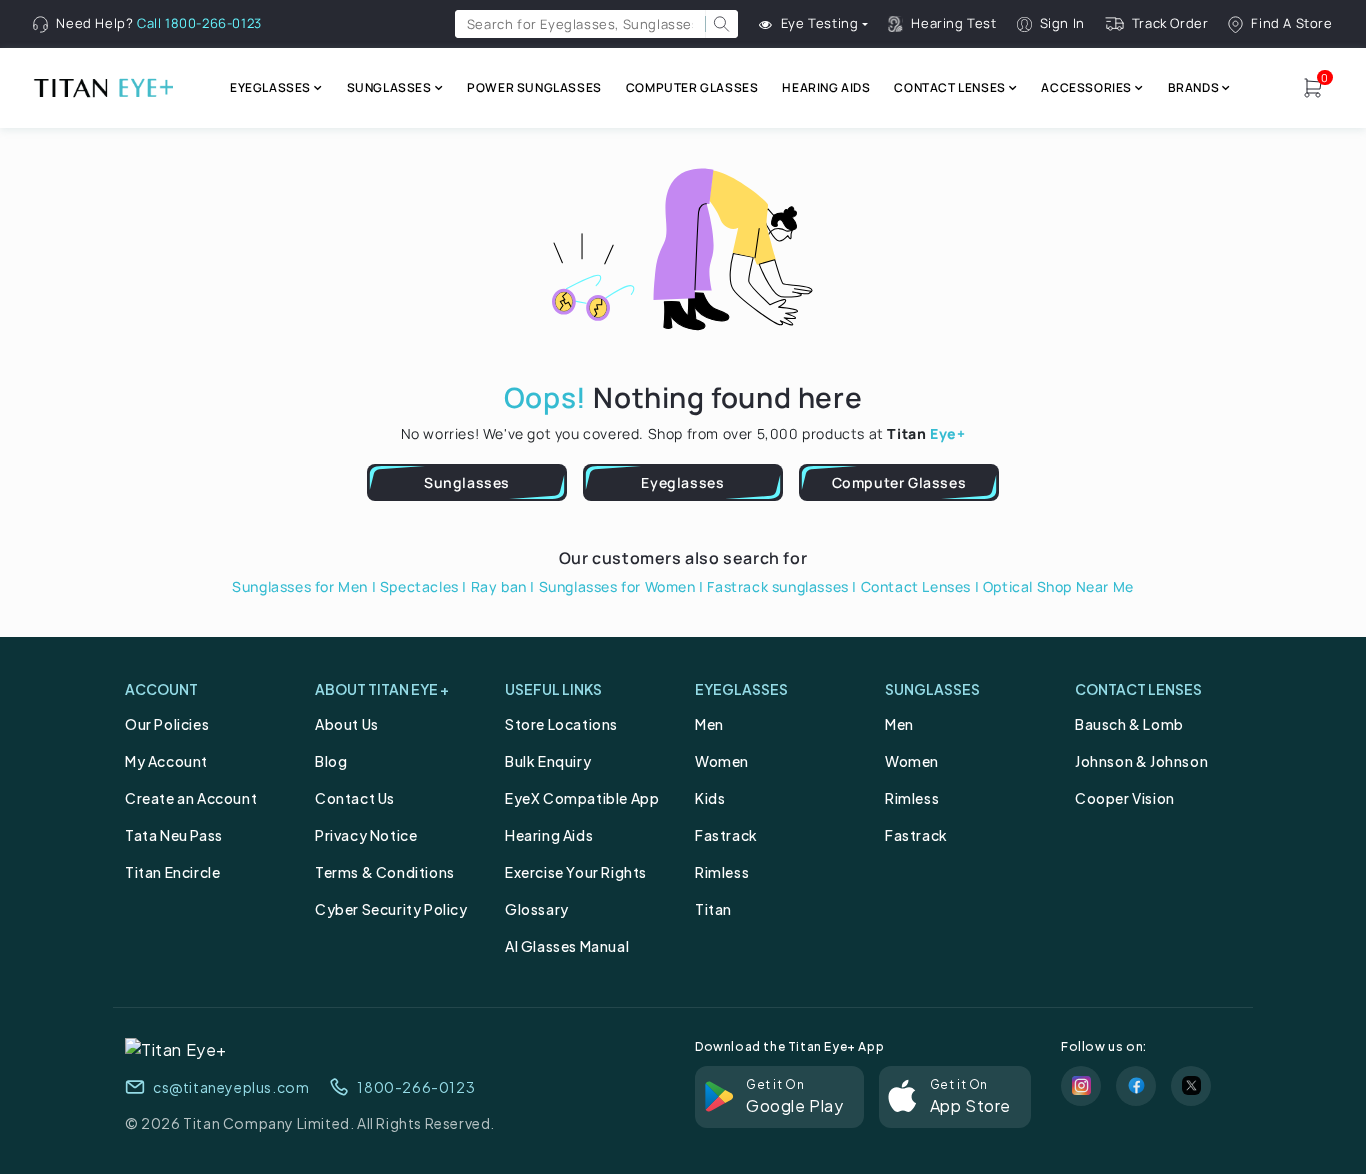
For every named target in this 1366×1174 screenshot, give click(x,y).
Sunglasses (467, 482)
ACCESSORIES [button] (1086, 87)
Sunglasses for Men (300, 586)
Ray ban (499, 586)
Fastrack (726, 835)
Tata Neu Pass (174, 835)
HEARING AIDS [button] (826, 87)
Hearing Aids (549, 835)
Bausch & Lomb (1129, 724)
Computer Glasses (899, 482)
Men (709, 724)
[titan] (103, 87)
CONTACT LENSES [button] (949, 87)
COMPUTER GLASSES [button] (692, 87)
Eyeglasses (682, 482)
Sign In (1062, 23)
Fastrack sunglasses (777, 586)
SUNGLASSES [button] (389, 87)
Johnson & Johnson (1141, 761)
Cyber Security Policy (391, 909)
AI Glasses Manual (567, 946)
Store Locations (561, 724)
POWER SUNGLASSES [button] (534, 87)
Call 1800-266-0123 (199, 23)
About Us (347, 724)
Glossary (537, 909)
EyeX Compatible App (582, 798)
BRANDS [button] (1194, 87)
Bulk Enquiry (548, 761)
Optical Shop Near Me (1058, 586)
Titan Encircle (172, 872)
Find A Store (1291, 23)
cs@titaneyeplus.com (231, 1087)
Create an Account (191, 798)
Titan (713, 909)
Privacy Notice (366, 835)
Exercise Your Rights (576, 872)
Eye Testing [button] (820, 24)
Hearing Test (953, 23)
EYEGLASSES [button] (270, 87)
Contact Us (355, 798)
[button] (722, 24)
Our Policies (167, 724)
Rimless (722, 872)
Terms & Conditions (385, 872)
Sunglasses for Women (617, 586)
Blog (331, 761)
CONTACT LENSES (1138, 689)
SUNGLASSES (932, 689)
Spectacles (419, 586)
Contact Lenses (916, 586)
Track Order (1170, 23)
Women (722, 761)
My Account (166, 761)
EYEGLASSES (741, 689)
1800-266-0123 (416, 1087)
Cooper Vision (1125, 798)
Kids (710, 798)
